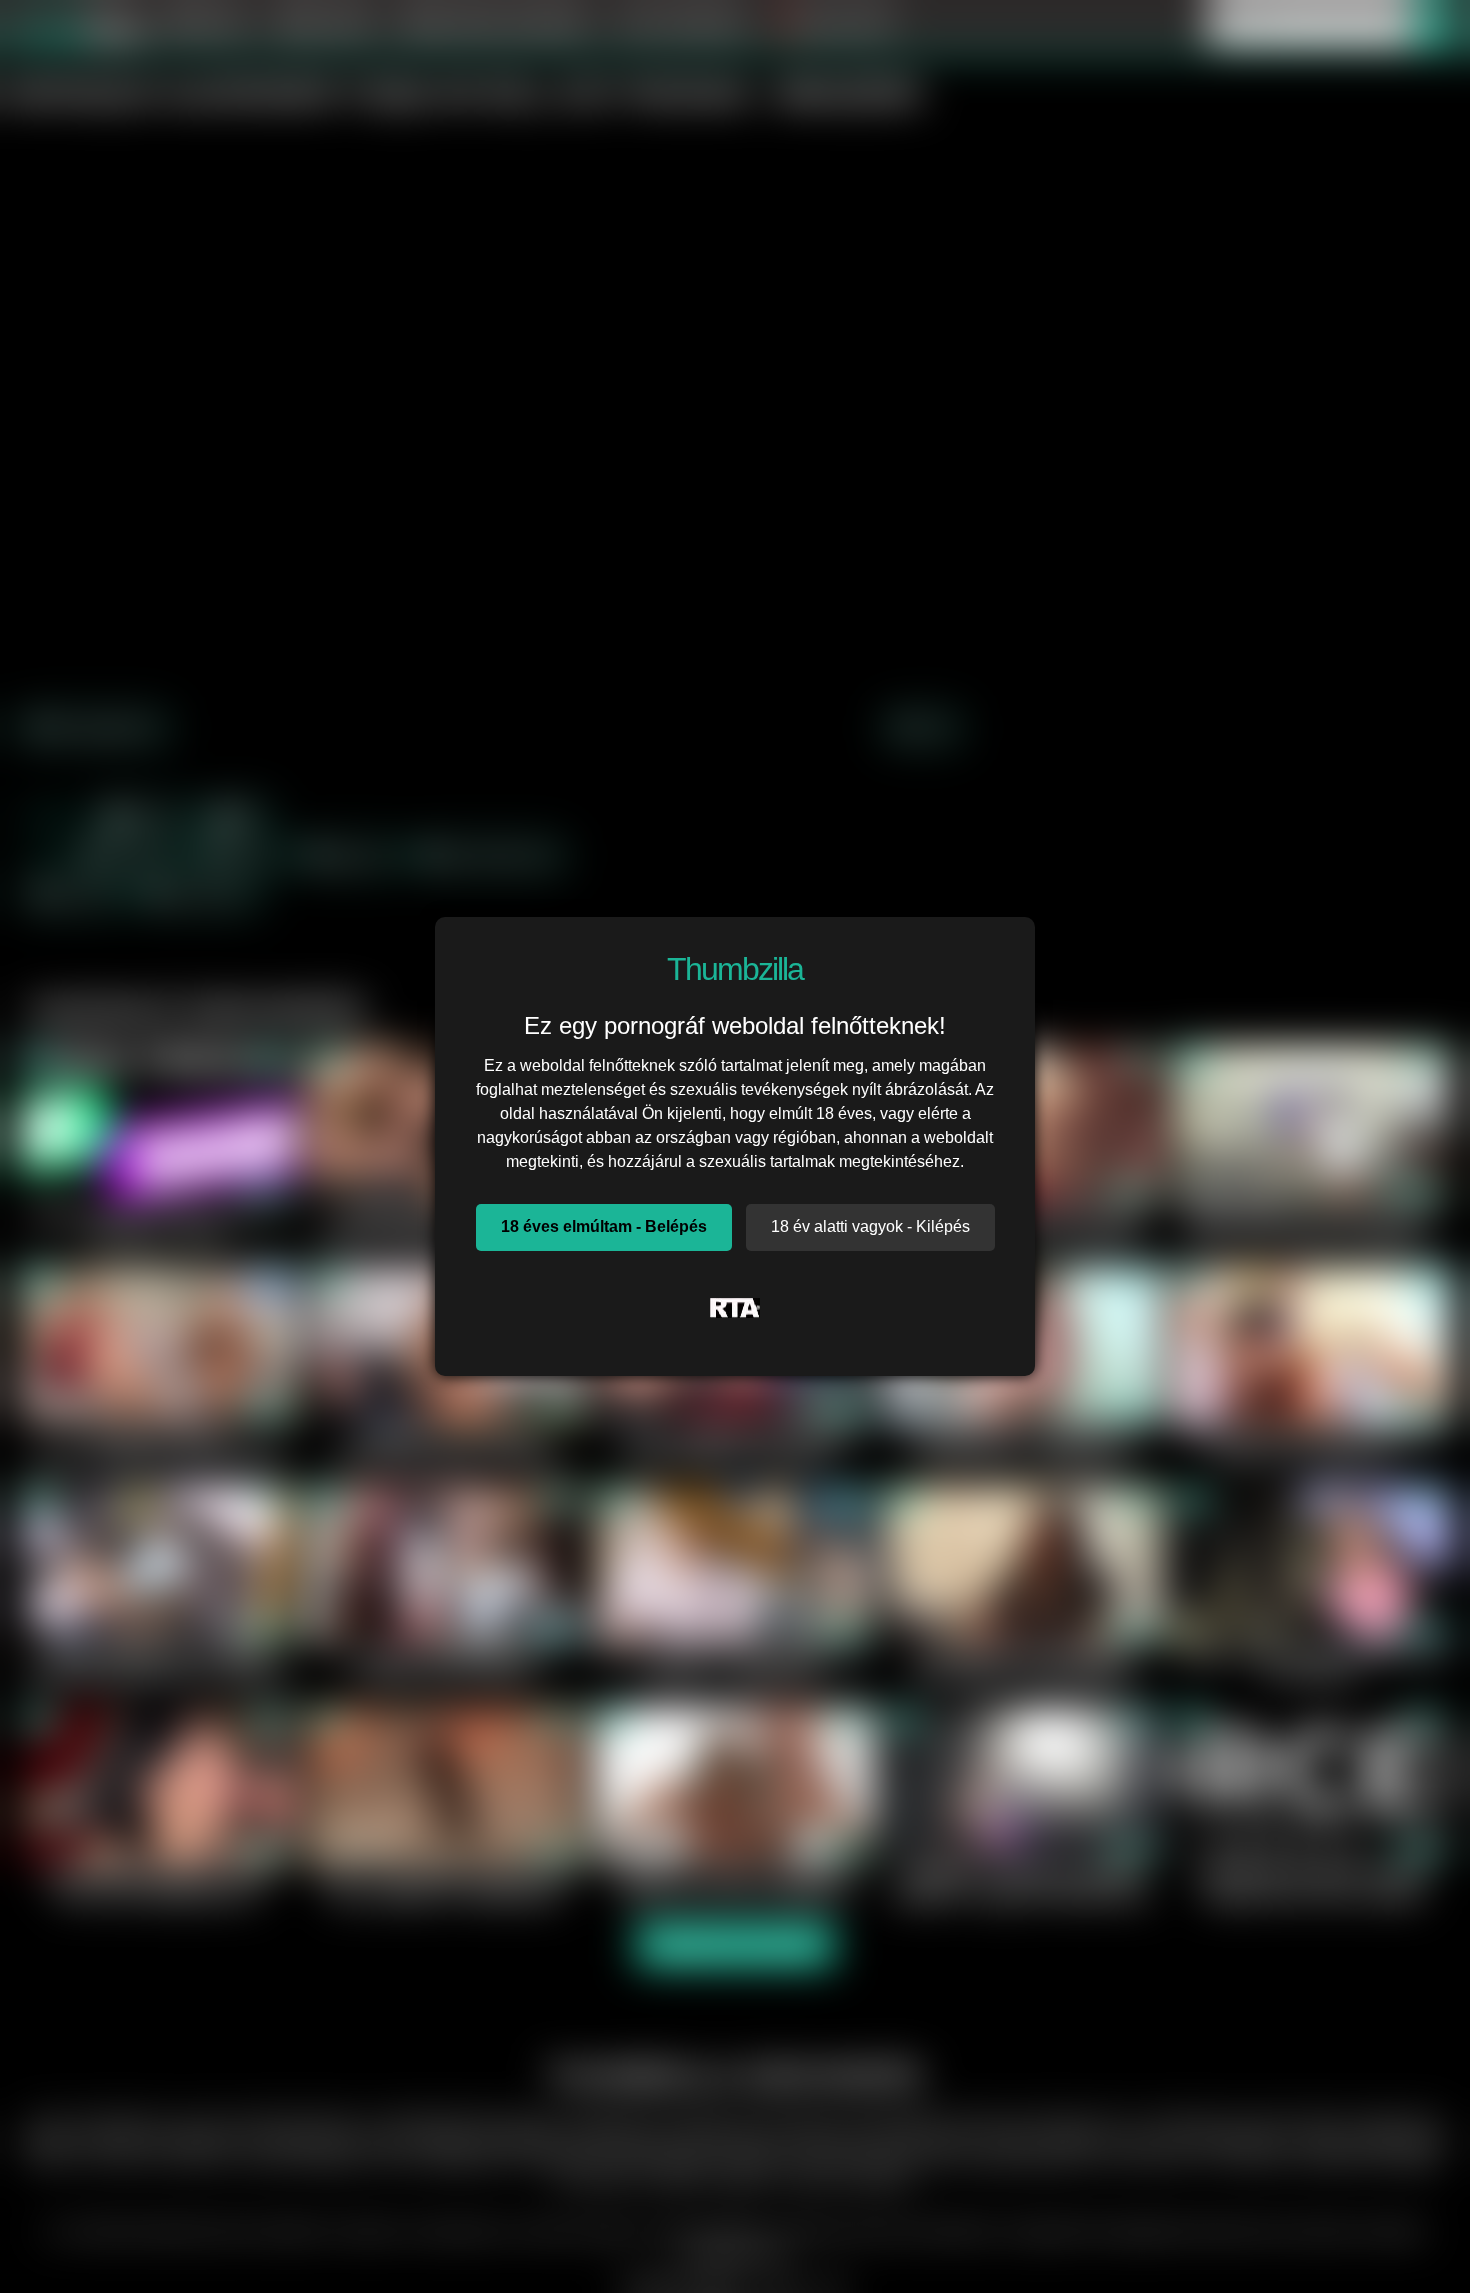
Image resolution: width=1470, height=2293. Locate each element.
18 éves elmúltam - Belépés (604, 1226)
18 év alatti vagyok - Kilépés (870, 1226)
